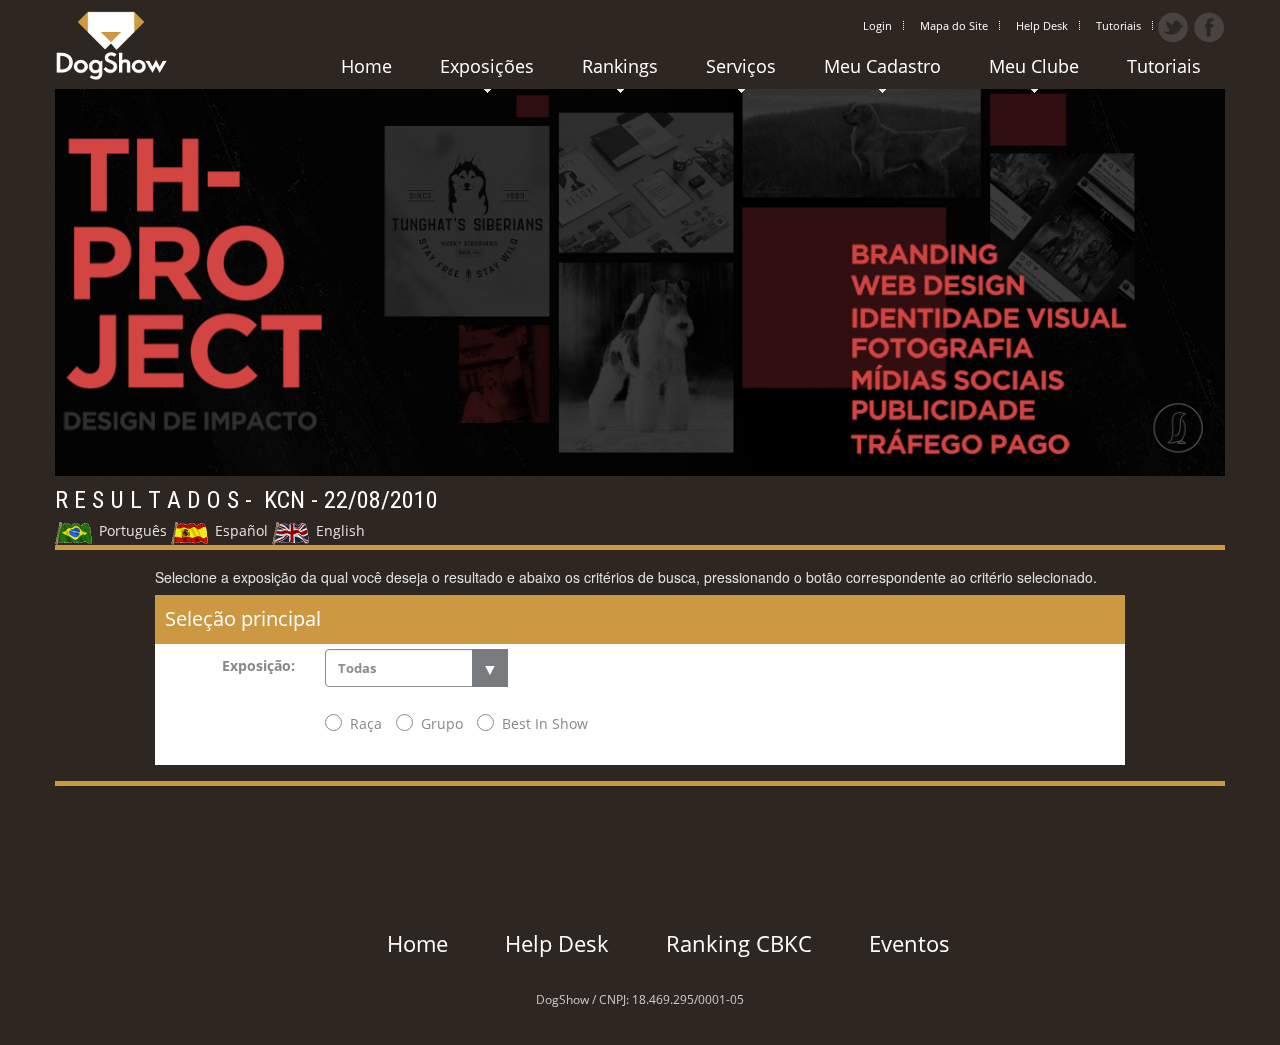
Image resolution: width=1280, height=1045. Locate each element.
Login (877, 25)
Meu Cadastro (882, 66)
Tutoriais (1118, 25)
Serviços (741, 66)
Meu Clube (1034, 66)
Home (366, 66)
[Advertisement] (640, 831)
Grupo (442, 723)
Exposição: (258, 665)
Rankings (620, 66)
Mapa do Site (954, 25)
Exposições (487, 66)
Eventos (909, 943)
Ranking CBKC (739, 943)
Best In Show (545, 723)
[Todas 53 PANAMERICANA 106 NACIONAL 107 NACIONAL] (416, 668)
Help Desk (1042, 25)
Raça (366, 723)
